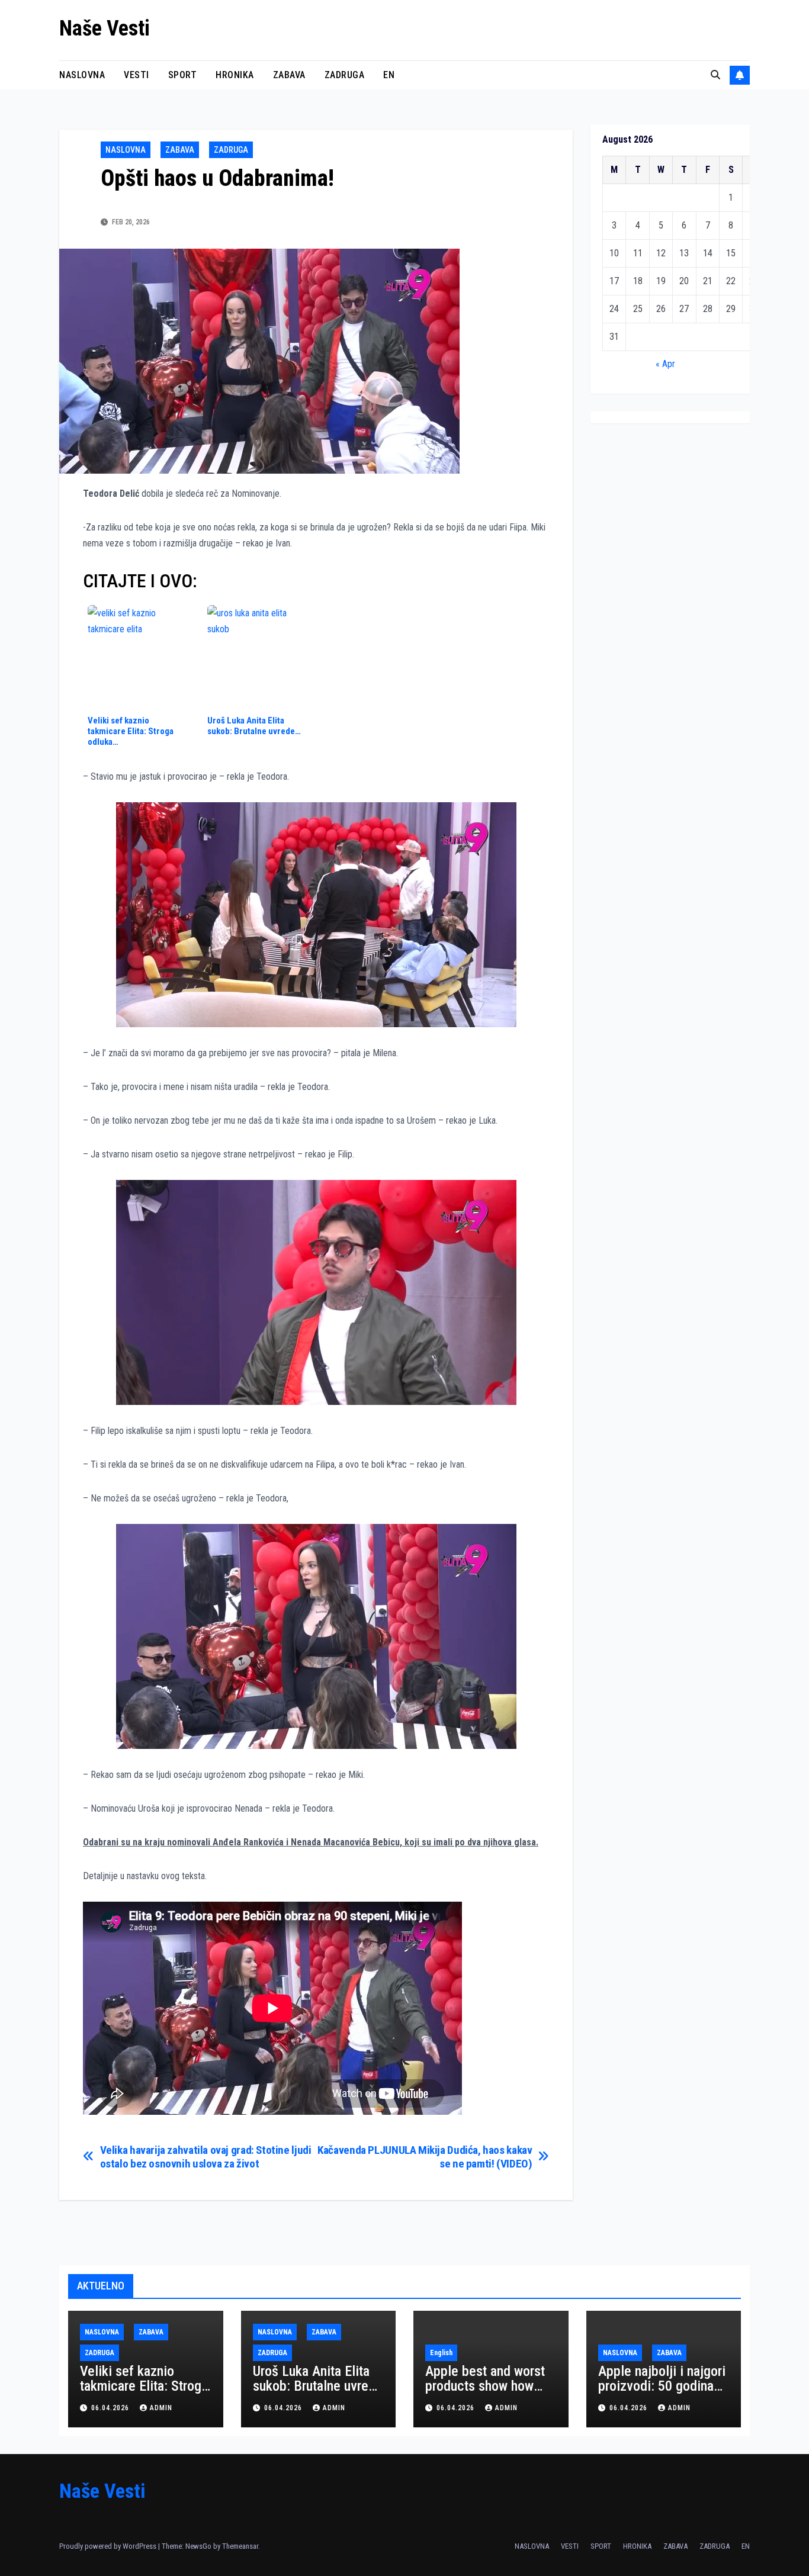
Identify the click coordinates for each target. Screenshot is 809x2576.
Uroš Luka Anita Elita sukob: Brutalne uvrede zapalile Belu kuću (318, 2386)
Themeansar (240, 2546)
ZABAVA (289, 75)
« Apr (665, 364)
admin (161, 2408)
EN (389, 75)
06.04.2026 (111, 2408)
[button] (715, 75)
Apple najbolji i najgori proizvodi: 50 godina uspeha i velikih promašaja (662, 2393)
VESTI (137, 75)
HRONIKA (235, 75)
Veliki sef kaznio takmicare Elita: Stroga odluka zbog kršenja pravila (144, 2393)
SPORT (183, 75)
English (441, 2353)
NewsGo (198, 2546)
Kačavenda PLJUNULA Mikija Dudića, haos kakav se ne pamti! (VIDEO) (425, 2157)
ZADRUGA (345, 75)
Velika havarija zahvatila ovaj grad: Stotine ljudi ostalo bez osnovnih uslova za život (206, 2157)
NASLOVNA (82, 75)
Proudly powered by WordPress (109, 2546)
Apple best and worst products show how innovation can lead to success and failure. (487, 2393)
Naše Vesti (105, 28)
